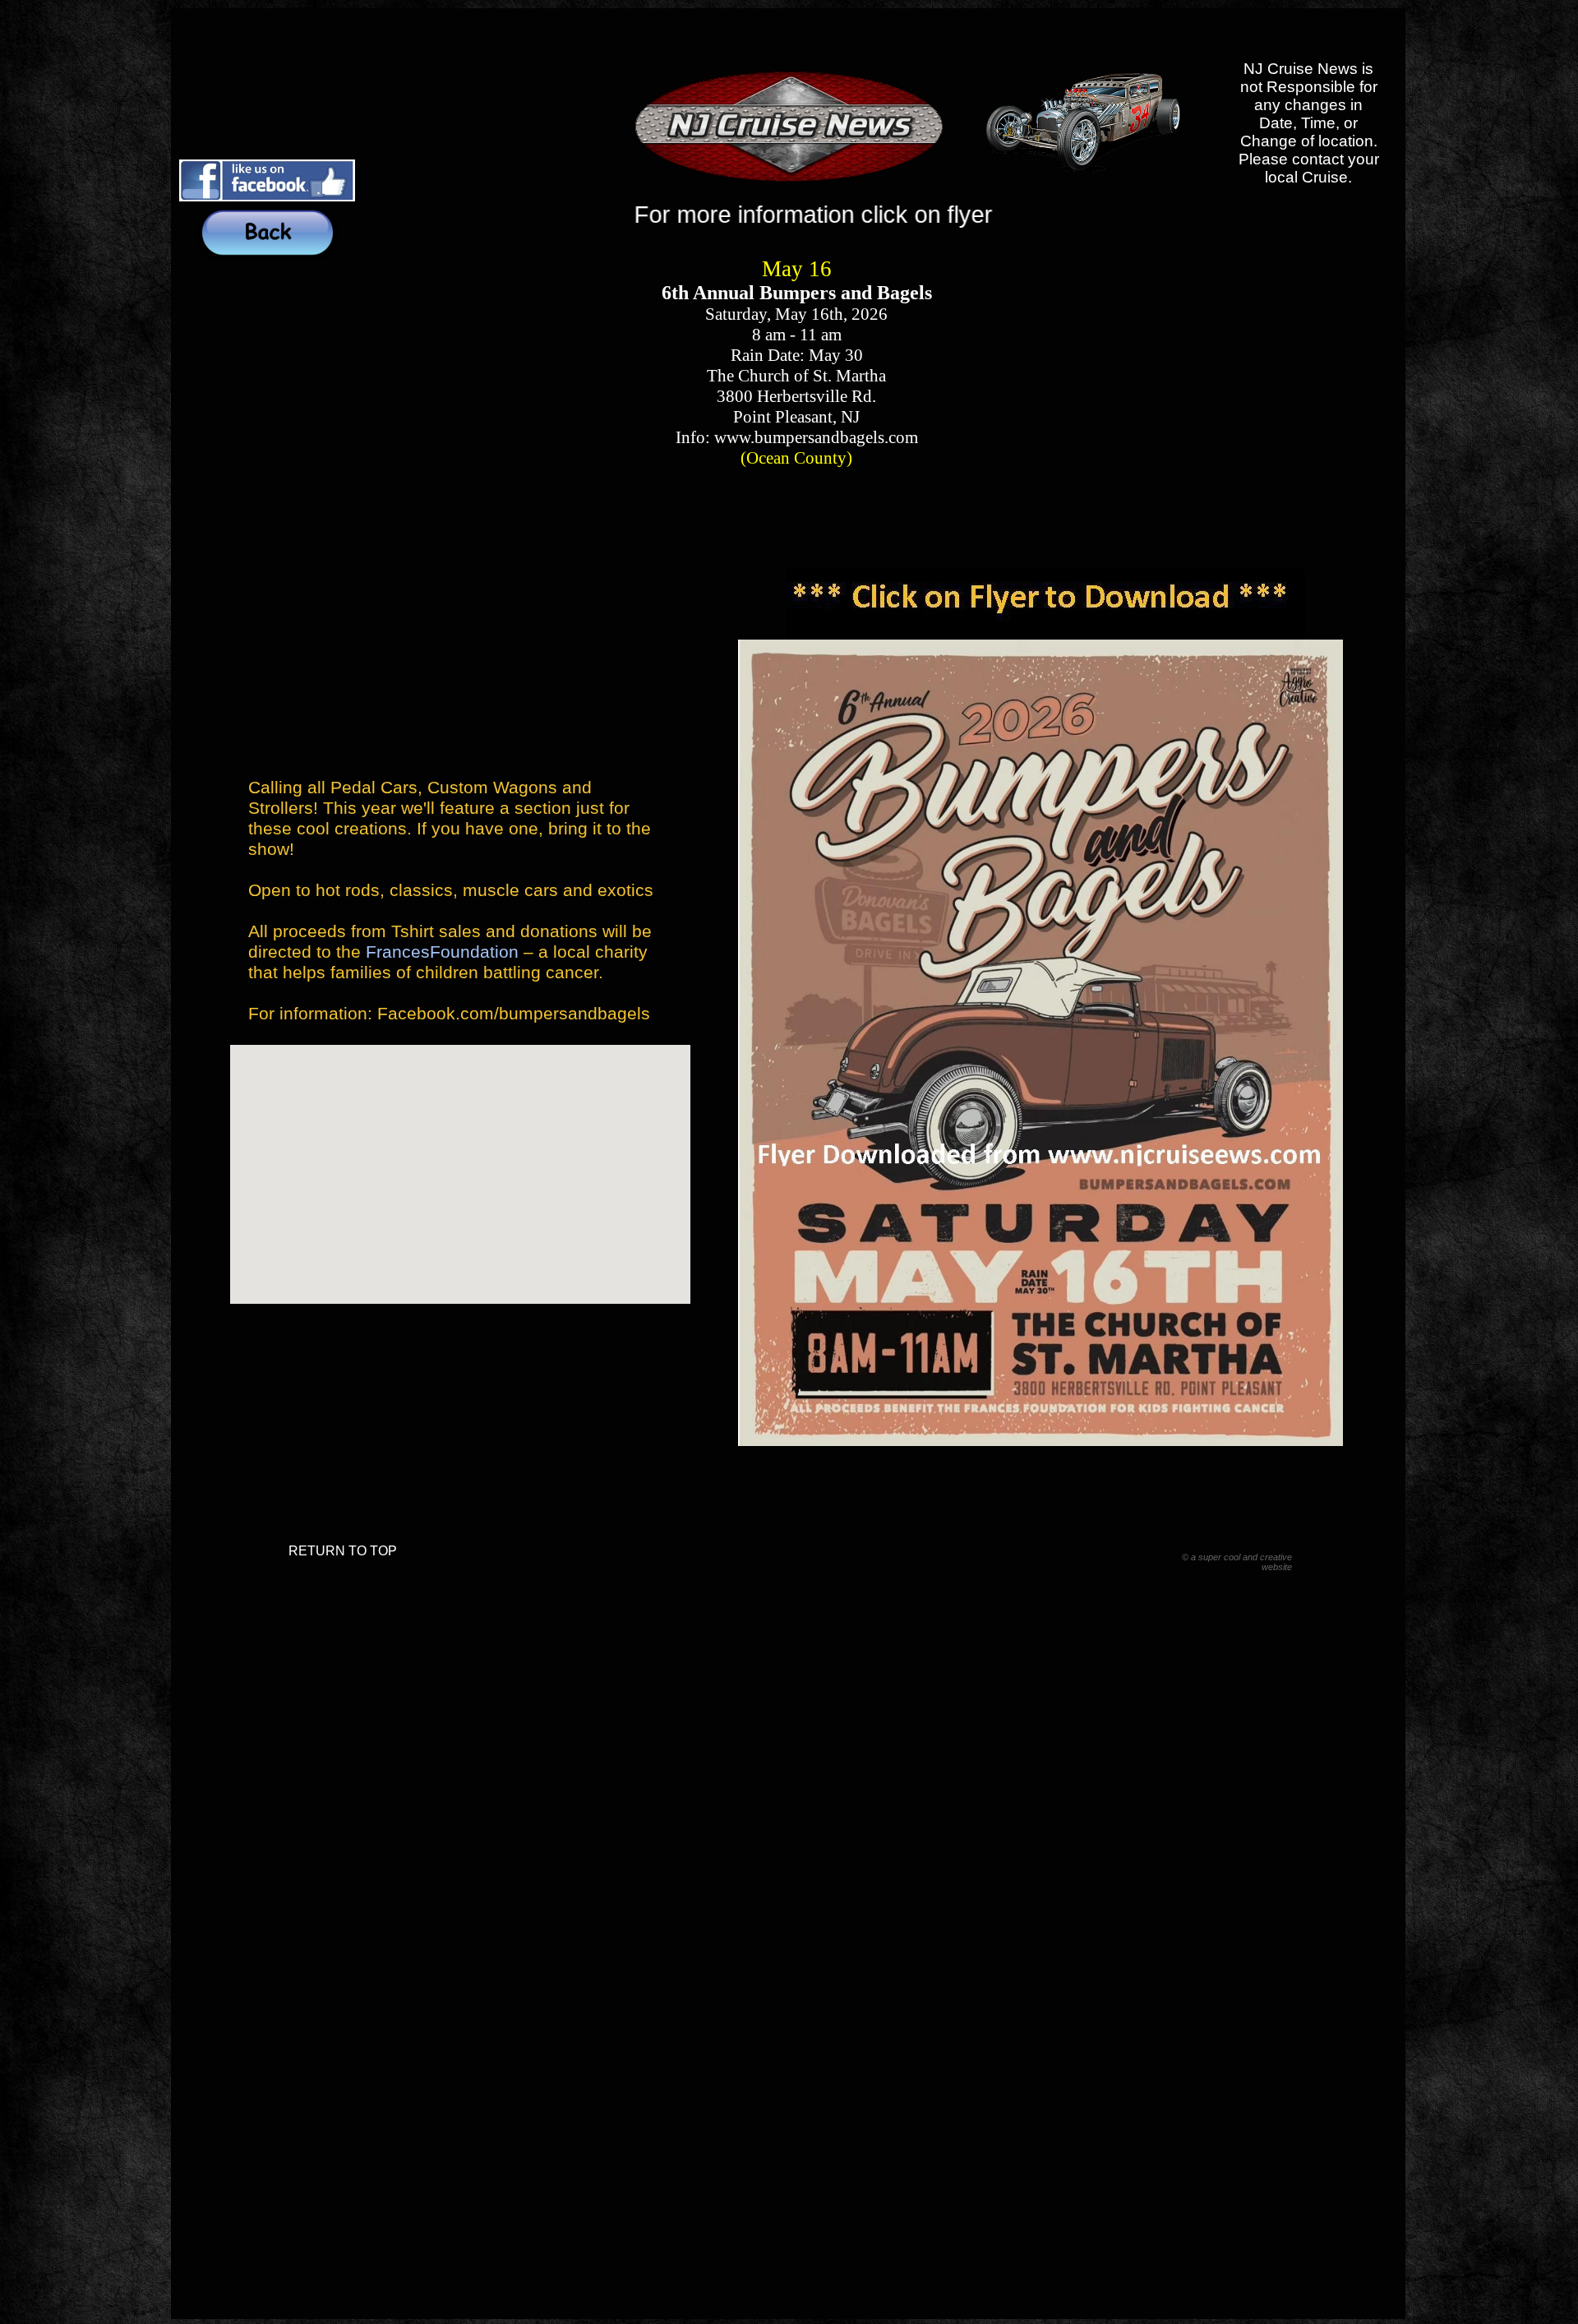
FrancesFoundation (440, 952)
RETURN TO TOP (343, 1551)
